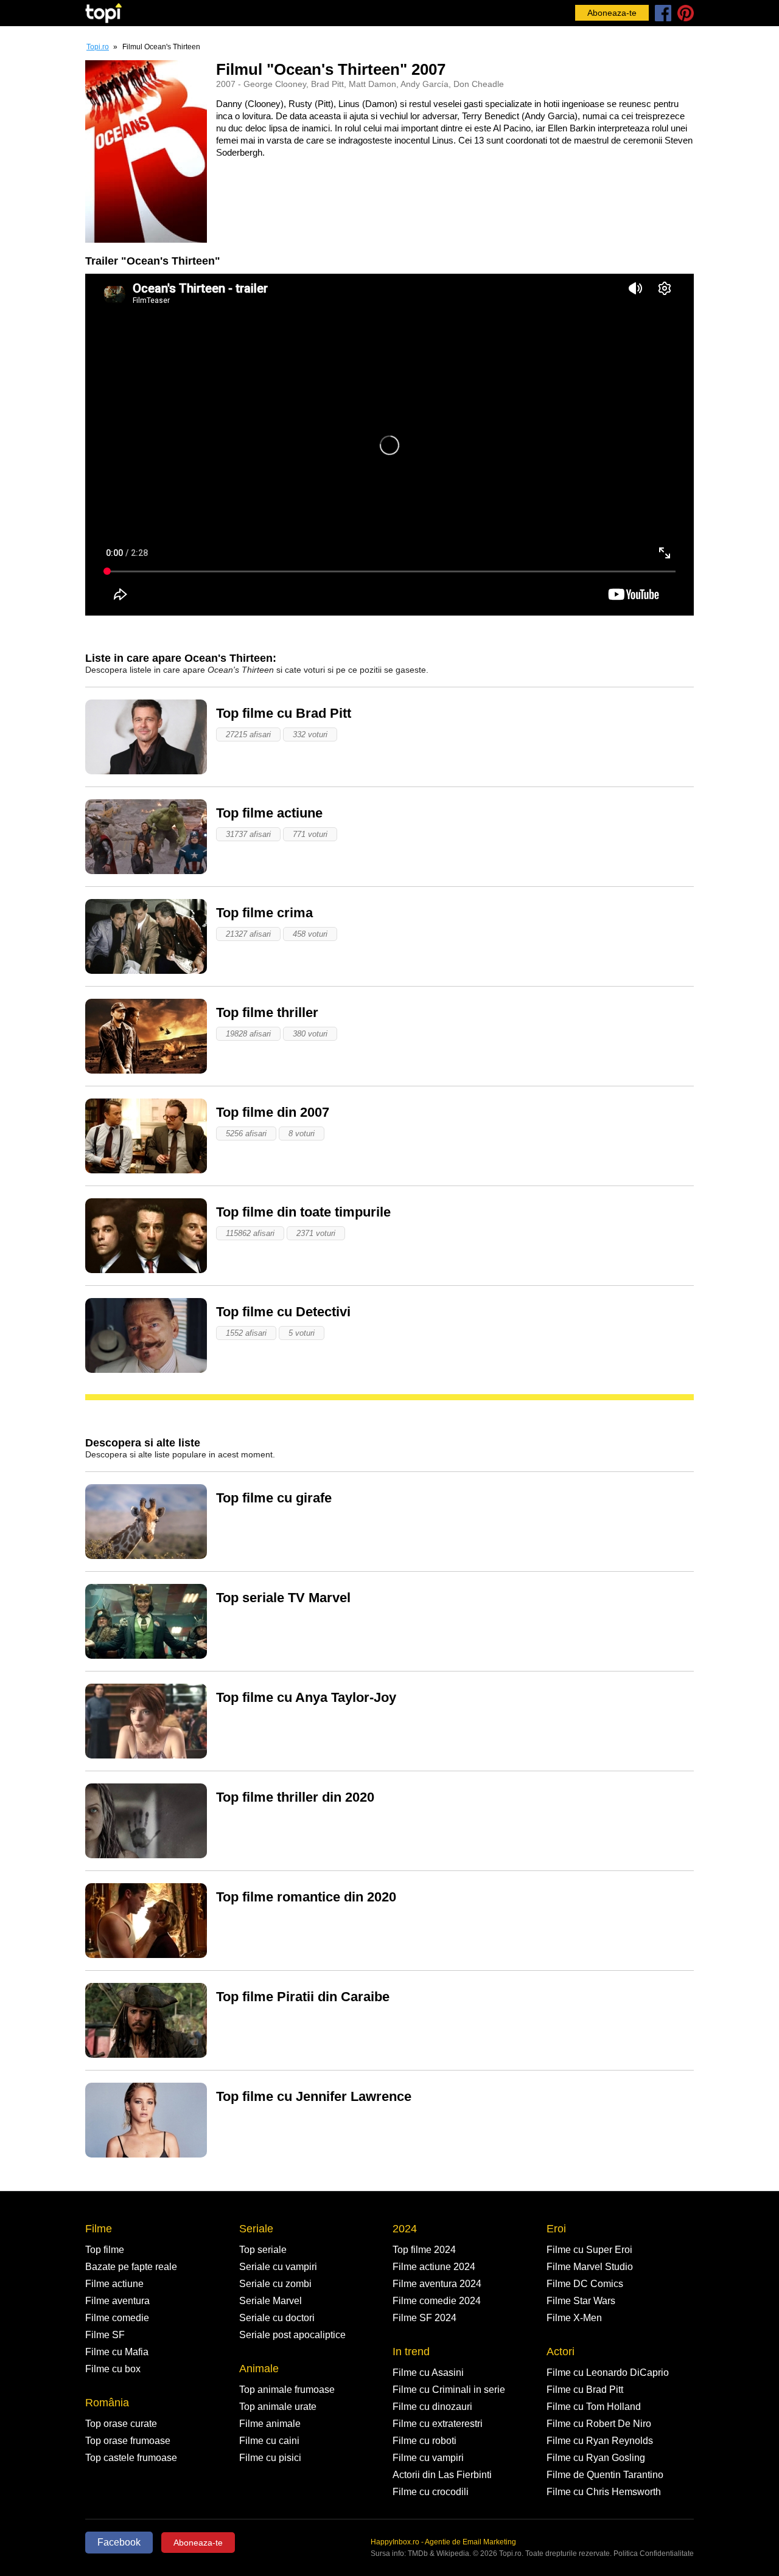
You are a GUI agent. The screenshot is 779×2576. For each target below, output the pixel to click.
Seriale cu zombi (275, 2284)
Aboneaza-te (612, 13)
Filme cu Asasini (428, 2373)
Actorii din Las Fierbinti (442, 2475)
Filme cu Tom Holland (594, 2407)
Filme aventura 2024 (437, 2284)
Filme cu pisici (270, 2458)
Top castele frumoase (131, 2458)
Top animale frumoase (287, 2390)
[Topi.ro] (103, 13)
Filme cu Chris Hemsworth (604, 2492)
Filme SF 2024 (424, 2318)
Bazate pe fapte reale (131, 2267)
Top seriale (263, 2250)
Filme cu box (113, 2369)
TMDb (418, 2553)
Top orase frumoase (128, 2441)
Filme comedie (117, 2318)
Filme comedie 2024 (437, 2301)
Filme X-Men (574, 2318)
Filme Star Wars (581, 2301)
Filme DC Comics (585, 2284)
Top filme (105, 2250)
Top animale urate (278, 2407)
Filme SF (105, 2335)
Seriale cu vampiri (278, 2267)
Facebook (119, 2542)
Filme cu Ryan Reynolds (600, 2441)
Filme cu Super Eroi (589, 2250)
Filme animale (270, 2424)
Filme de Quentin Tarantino (605, 2475)
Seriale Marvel (271, 2301)
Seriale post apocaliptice (292, 2335)
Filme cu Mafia (117, 2352)
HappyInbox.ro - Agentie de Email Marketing (443, 2542)
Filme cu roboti (424, 2441)
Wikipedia (453, 2553)
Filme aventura (117, 2301)
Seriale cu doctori (277, 2318)
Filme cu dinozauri (432, 2407)
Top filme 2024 (424, 2250)
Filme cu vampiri (428, 2458)
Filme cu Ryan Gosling (596, 2458)
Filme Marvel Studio (590, 2267)
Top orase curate (121, 2424)
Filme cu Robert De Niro (599, 2424)
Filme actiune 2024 (434, 2267)
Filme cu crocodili (431, 2492)
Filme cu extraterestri (438, 2424)
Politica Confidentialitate (654, 2553)
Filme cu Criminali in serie (449, 2390)
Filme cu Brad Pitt (585, 2390)
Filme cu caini (269, 2441)
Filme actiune (114, 2284)
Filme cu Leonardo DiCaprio (608, 2373)
